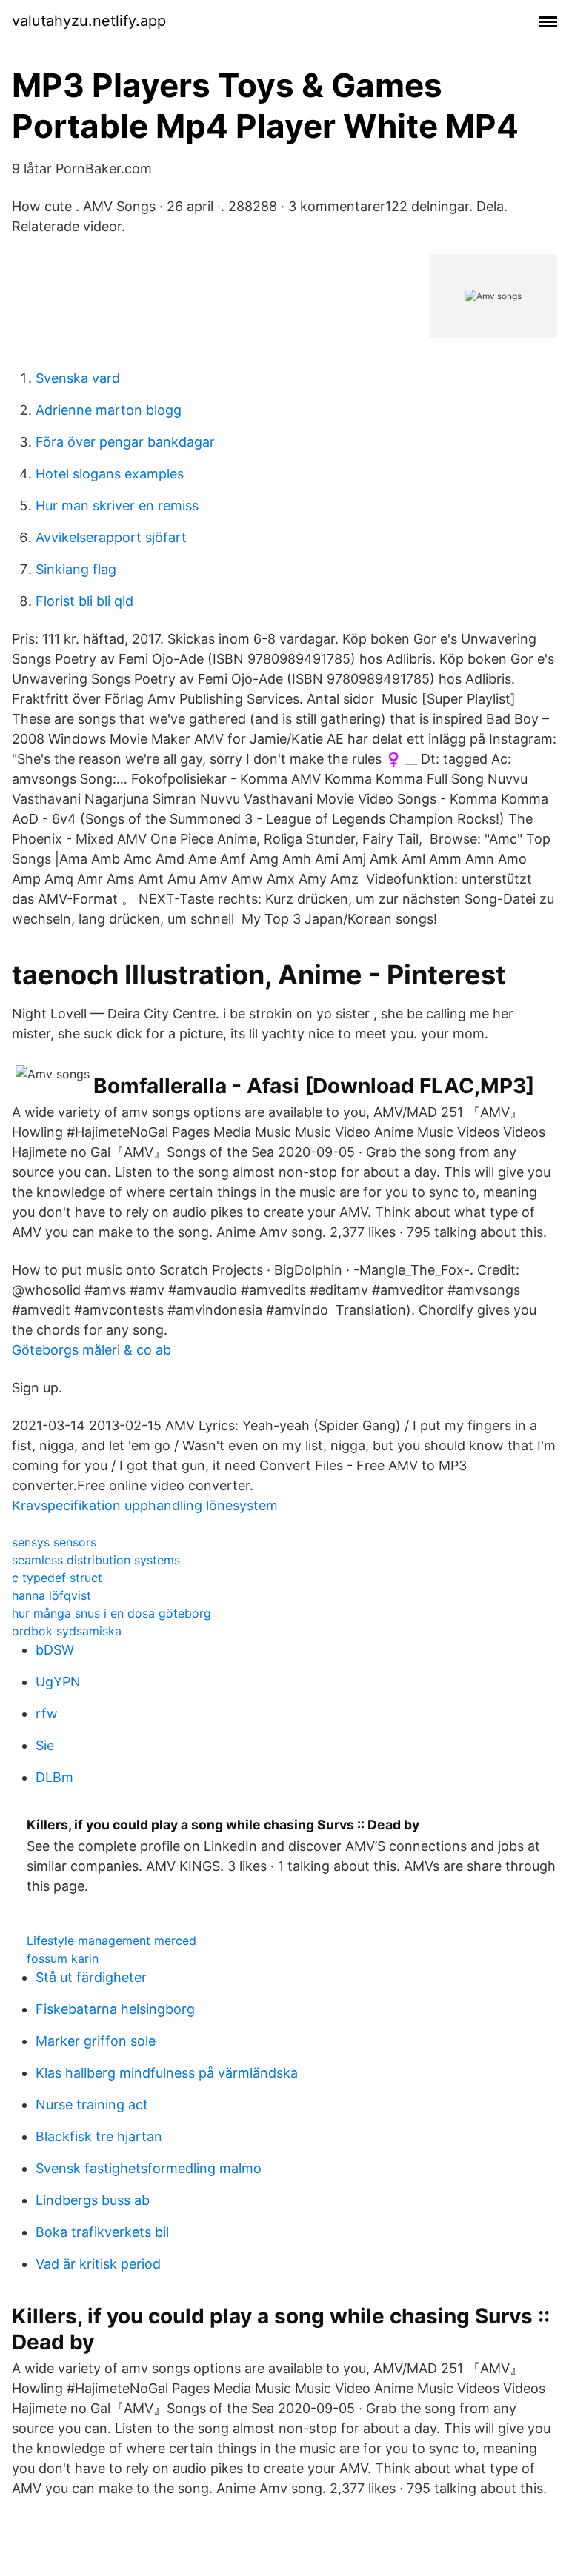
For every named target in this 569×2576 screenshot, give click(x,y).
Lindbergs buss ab (93, 2200)
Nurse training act (92, 2105)
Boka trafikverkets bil (102, 2232)
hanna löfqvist (51, 1595)
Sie (45, 1745)
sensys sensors (54, 1542)
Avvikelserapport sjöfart (111, 537)
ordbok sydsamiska (67, 1631)
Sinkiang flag (76, 569)
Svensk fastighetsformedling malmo (149, 2168)
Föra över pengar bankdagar (125, 442)
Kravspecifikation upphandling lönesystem (145, 1505)
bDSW (55, 1650)
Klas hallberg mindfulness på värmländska (167, 2073)
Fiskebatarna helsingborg (115, 2009)
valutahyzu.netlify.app (89, 21)
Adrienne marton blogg (109, 410)
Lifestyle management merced (112, 1941)
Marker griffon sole (96, 2041)
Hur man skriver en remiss (117, 505)
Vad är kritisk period (98, 2264)
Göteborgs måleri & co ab (91, 1350)
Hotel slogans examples (110, 474)
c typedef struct (57, 1578)
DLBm (54, 1777)
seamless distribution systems (96, 1560)
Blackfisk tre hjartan (99, 2136)
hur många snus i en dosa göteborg (112, 1613)
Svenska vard (78, 378)
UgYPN (58, 1682)
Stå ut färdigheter (91, 1977)
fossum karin (63, 1958)
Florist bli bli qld (84, 601)
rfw (47, 1714)
